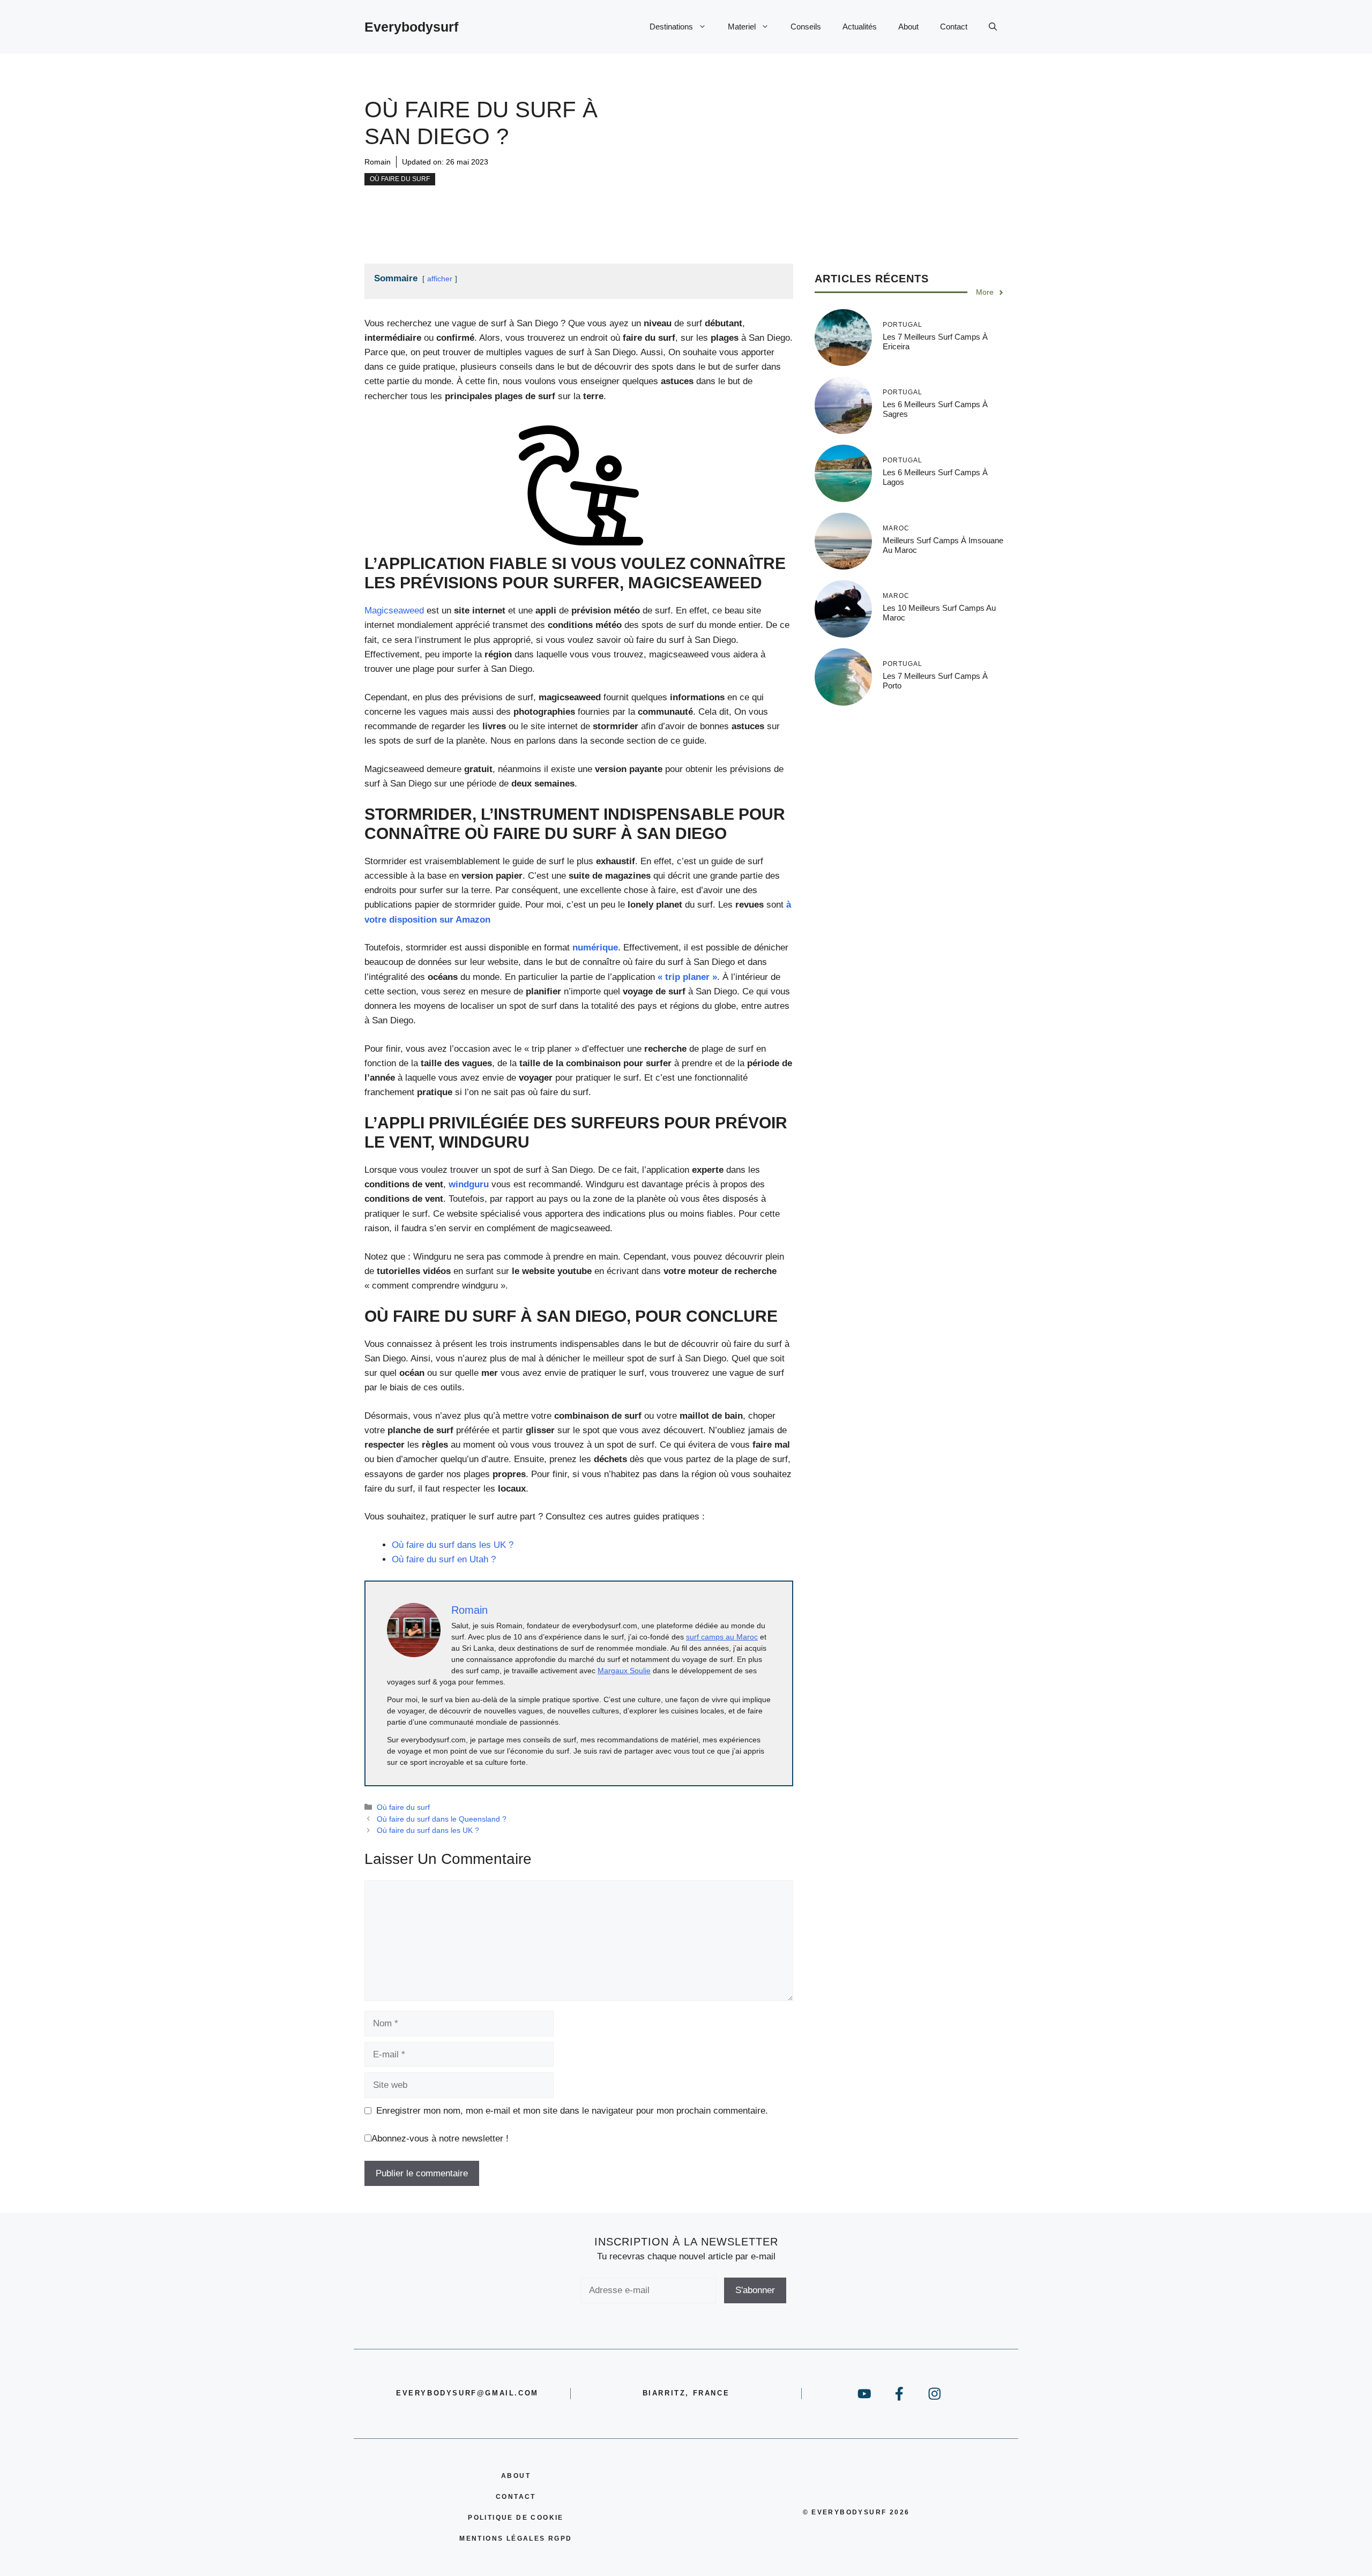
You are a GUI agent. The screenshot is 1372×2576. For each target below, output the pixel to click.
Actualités (860, 27)
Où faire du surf (400, 179)
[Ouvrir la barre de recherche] (993, 27)
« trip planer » (687, 977)
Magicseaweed (394, 611)
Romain (378, 162)
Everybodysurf (411, 27)
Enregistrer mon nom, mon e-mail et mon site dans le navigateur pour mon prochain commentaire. (572, 2111)
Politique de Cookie (516, 2518)
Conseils (806, 27)
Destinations (671, 27)
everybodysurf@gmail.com (467, 2393)
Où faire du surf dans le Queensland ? (442, 1819)
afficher (440, 279)
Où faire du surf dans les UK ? (453, 1545)
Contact (954, 27)
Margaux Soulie (624, 1671)
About (908, 27)
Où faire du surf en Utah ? (444, 1559)
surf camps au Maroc (722, 1637)
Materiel (742, 27)
